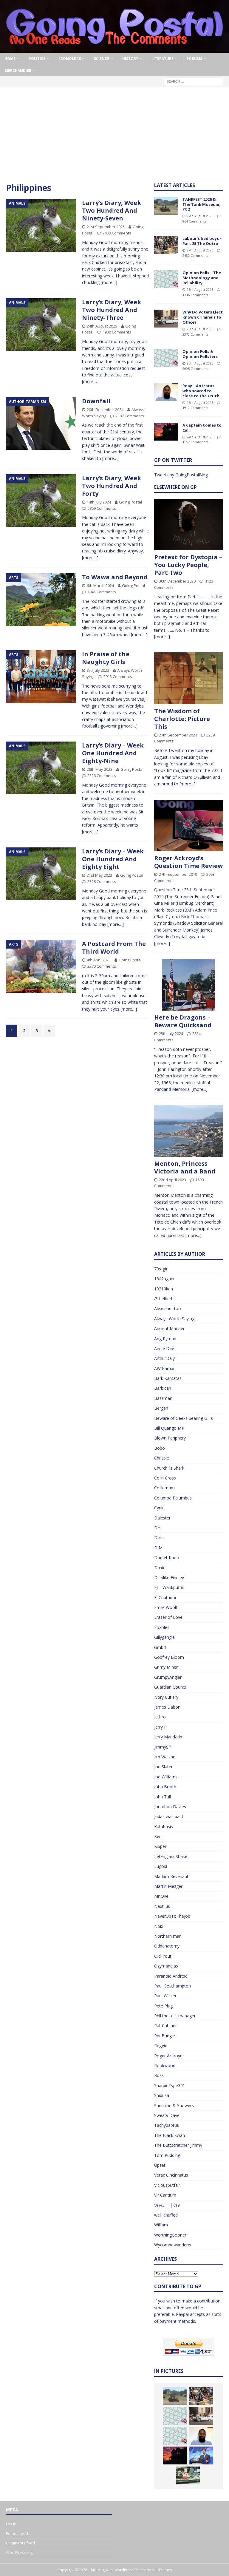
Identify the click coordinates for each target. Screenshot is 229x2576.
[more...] (162, 637)
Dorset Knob (167, 1558)
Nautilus (162, 1906)
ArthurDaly (164, 1358)
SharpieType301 (170, 2085)
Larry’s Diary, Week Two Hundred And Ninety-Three (112, 310)
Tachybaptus (167, 2125)
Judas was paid (168, 1816)
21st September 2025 (106, 227)
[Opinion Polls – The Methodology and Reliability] (166, 279)
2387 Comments (130, 416)
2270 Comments (102, 966)
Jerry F (160, 1727)
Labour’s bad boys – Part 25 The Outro (202, 241)
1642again (164, 1279)
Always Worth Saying (174, 1319)
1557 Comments (195, 442)
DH (157, 1528)
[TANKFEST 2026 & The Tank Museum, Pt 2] (166, 206)
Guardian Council (170, 1687)
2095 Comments (195, 369)
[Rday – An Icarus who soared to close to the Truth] (166, 392)
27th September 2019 (178, 874)
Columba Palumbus (173, 1498)
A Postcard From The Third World (114, 948)
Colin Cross (165, 1478)
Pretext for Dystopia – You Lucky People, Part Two (188, 565)
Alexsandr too (168, 1308)
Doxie (160, 1568)
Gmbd (160, 1647)
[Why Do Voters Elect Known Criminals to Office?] (166, 319)
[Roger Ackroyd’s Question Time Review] (188, 826)
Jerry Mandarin (168, 1737)
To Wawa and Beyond (115, 577)
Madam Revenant (171, 1876)
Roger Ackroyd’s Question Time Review (188, 862)
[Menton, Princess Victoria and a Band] (188, 1131)
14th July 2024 (99, 502)
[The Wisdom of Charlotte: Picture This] (188, 678)
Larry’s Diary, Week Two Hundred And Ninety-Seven (112, 210)
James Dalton (167, 1707)
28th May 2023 (100, 769)
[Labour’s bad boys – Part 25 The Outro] (166, 245)
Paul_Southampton (172, 1986)
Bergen (161, 1408)
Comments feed (20, 2543)
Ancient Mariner (169, 1328)
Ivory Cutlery (166, 1697)
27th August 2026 (200, 216)
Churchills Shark (169, 1468)
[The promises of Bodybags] (201, 2455)
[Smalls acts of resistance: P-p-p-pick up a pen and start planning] (188, 2475)
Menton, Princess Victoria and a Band (185, 1167)
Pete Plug (163, 2006)
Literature (163, 59)
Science (102, 59)
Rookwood (165, 2065)
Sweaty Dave (167, 2115)
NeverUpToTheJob (172, 1916)
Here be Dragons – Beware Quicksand (183, 1021)
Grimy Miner (166, 1667)
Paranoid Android (171, 1976)
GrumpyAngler (168, 1677)
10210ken (164, 1289)
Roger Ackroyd (168, 2056)
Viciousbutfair (167, 2185)
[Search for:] (193, 81)
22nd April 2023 (172, 1180)
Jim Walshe (165, 1757)
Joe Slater (163, 1767)
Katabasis (164, 1827)
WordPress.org (20, 2552)
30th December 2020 (177, 581)
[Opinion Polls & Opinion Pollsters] (166, 358)
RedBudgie (165, 2036)
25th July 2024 (171, 1034)
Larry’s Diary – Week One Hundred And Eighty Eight (113, 859)
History (130, 59)
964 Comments (194, 221)
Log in (11, 2524)
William (161, 2225)
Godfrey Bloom (169, 1657)
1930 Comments (117, 332)
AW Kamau (165, 1368)
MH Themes (162, 2570)
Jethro (160, 1717)
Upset (160, 2165)
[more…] (109, 282)
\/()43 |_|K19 (167, 2205)
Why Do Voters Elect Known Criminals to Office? (203, 317)
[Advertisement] (114, 138)
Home (10, 59)
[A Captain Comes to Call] (166, 432)
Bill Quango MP (169, 1428)
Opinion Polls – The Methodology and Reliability (202, 278)
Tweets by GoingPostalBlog (181, 475)
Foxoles (162, 1627)
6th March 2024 (100, 586)
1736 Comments (195, 295)
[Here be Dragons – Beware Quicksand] (188, 985)
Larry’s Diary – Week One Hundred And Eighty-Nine (113, 753)
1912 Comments (195, 408)
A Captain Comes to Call (202, 428)
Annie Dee (164, 1348)
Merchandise (18, 71)
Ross (159, 2075)
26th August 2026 (200, 289)
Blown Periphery (170, 1438)
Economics (70, 59)
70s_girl (161, 1269)
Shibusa (162, 2095)
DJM (158, 1548)
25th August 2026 (200, 363)
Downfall (96, 401)
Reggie (161, 2045)
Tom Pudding (167, 2155)
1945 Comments (102, 592)
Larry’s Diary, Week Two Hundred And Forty (112, 486)
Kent (159, 1836)
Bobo (160, 1448)
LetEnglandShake (171, 1856)
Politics (37, 59)
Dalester (162, 1518)
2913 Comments (118, 677)
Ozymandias (166, 1966)
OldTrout (163, 1956)
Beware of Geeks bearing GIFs (184, 1418)
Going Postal (130, 502)
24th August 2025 (102, 326)
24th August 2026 (200, 437)
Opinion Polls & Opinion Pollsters (200, 354)
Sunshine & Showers (174, 2105)
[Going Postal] (114, 49)
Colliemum (164, 1488)
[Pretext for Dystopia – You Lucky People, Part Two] (188, 525)
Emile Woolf (166, 1607)
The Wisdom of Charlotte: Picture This (182, 719)
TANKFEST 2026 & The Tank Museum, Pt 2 (201, 204)
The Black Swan (170, 2135)
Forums (194, 59)
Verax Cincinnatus (171, 2175)
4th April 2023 (99, 960)
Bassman (163, 1398)
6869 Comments (102, 508)
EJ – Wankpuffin (169, 1587)
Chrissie (162, 1458)
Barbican (163, 1388)
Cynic (159, 1508)
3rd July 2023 (98, 670)
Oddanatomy (167, 1946)
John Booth (165, 1787)
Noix (159, 1926)
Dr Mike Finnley (169, 1577)
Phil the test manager (175, 2016)
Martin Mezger (168, 1886)
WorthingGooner (170, 2235)
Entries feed (17, 2533)
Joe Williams (166, 1777)
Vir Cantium (165, 2195)
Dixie (159, 1538)
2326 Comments (102, 776)
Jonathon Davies (170, 1807)
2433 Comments (117, 233)
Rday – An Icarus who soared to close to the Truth (201, 391)
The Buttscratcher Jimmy (178, 2145)
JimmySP (163, 1747)
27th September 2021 (178, 735)
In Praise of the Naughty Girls (106, 658)
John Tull (163, 1797)
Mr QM (161, 1896)
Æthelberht (165, 1299)
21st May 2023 (99, 875)
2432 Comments (195, 255)
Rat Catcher (165, 2026)
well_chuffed (166, 2215)
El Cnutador (165, 1597)
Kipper (160, 1846)
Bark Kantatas (168, 1378)
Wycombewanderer (173, 2245)
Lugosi (161, 1866)
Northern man (168, 1936)
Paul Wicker (165, 1996)
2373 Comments (195, 334)
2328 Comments (102, 881)
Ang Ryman (165, 1339)
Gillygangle (164, 1637)
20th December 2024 (105, 410)
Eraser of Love (168, 1617)
